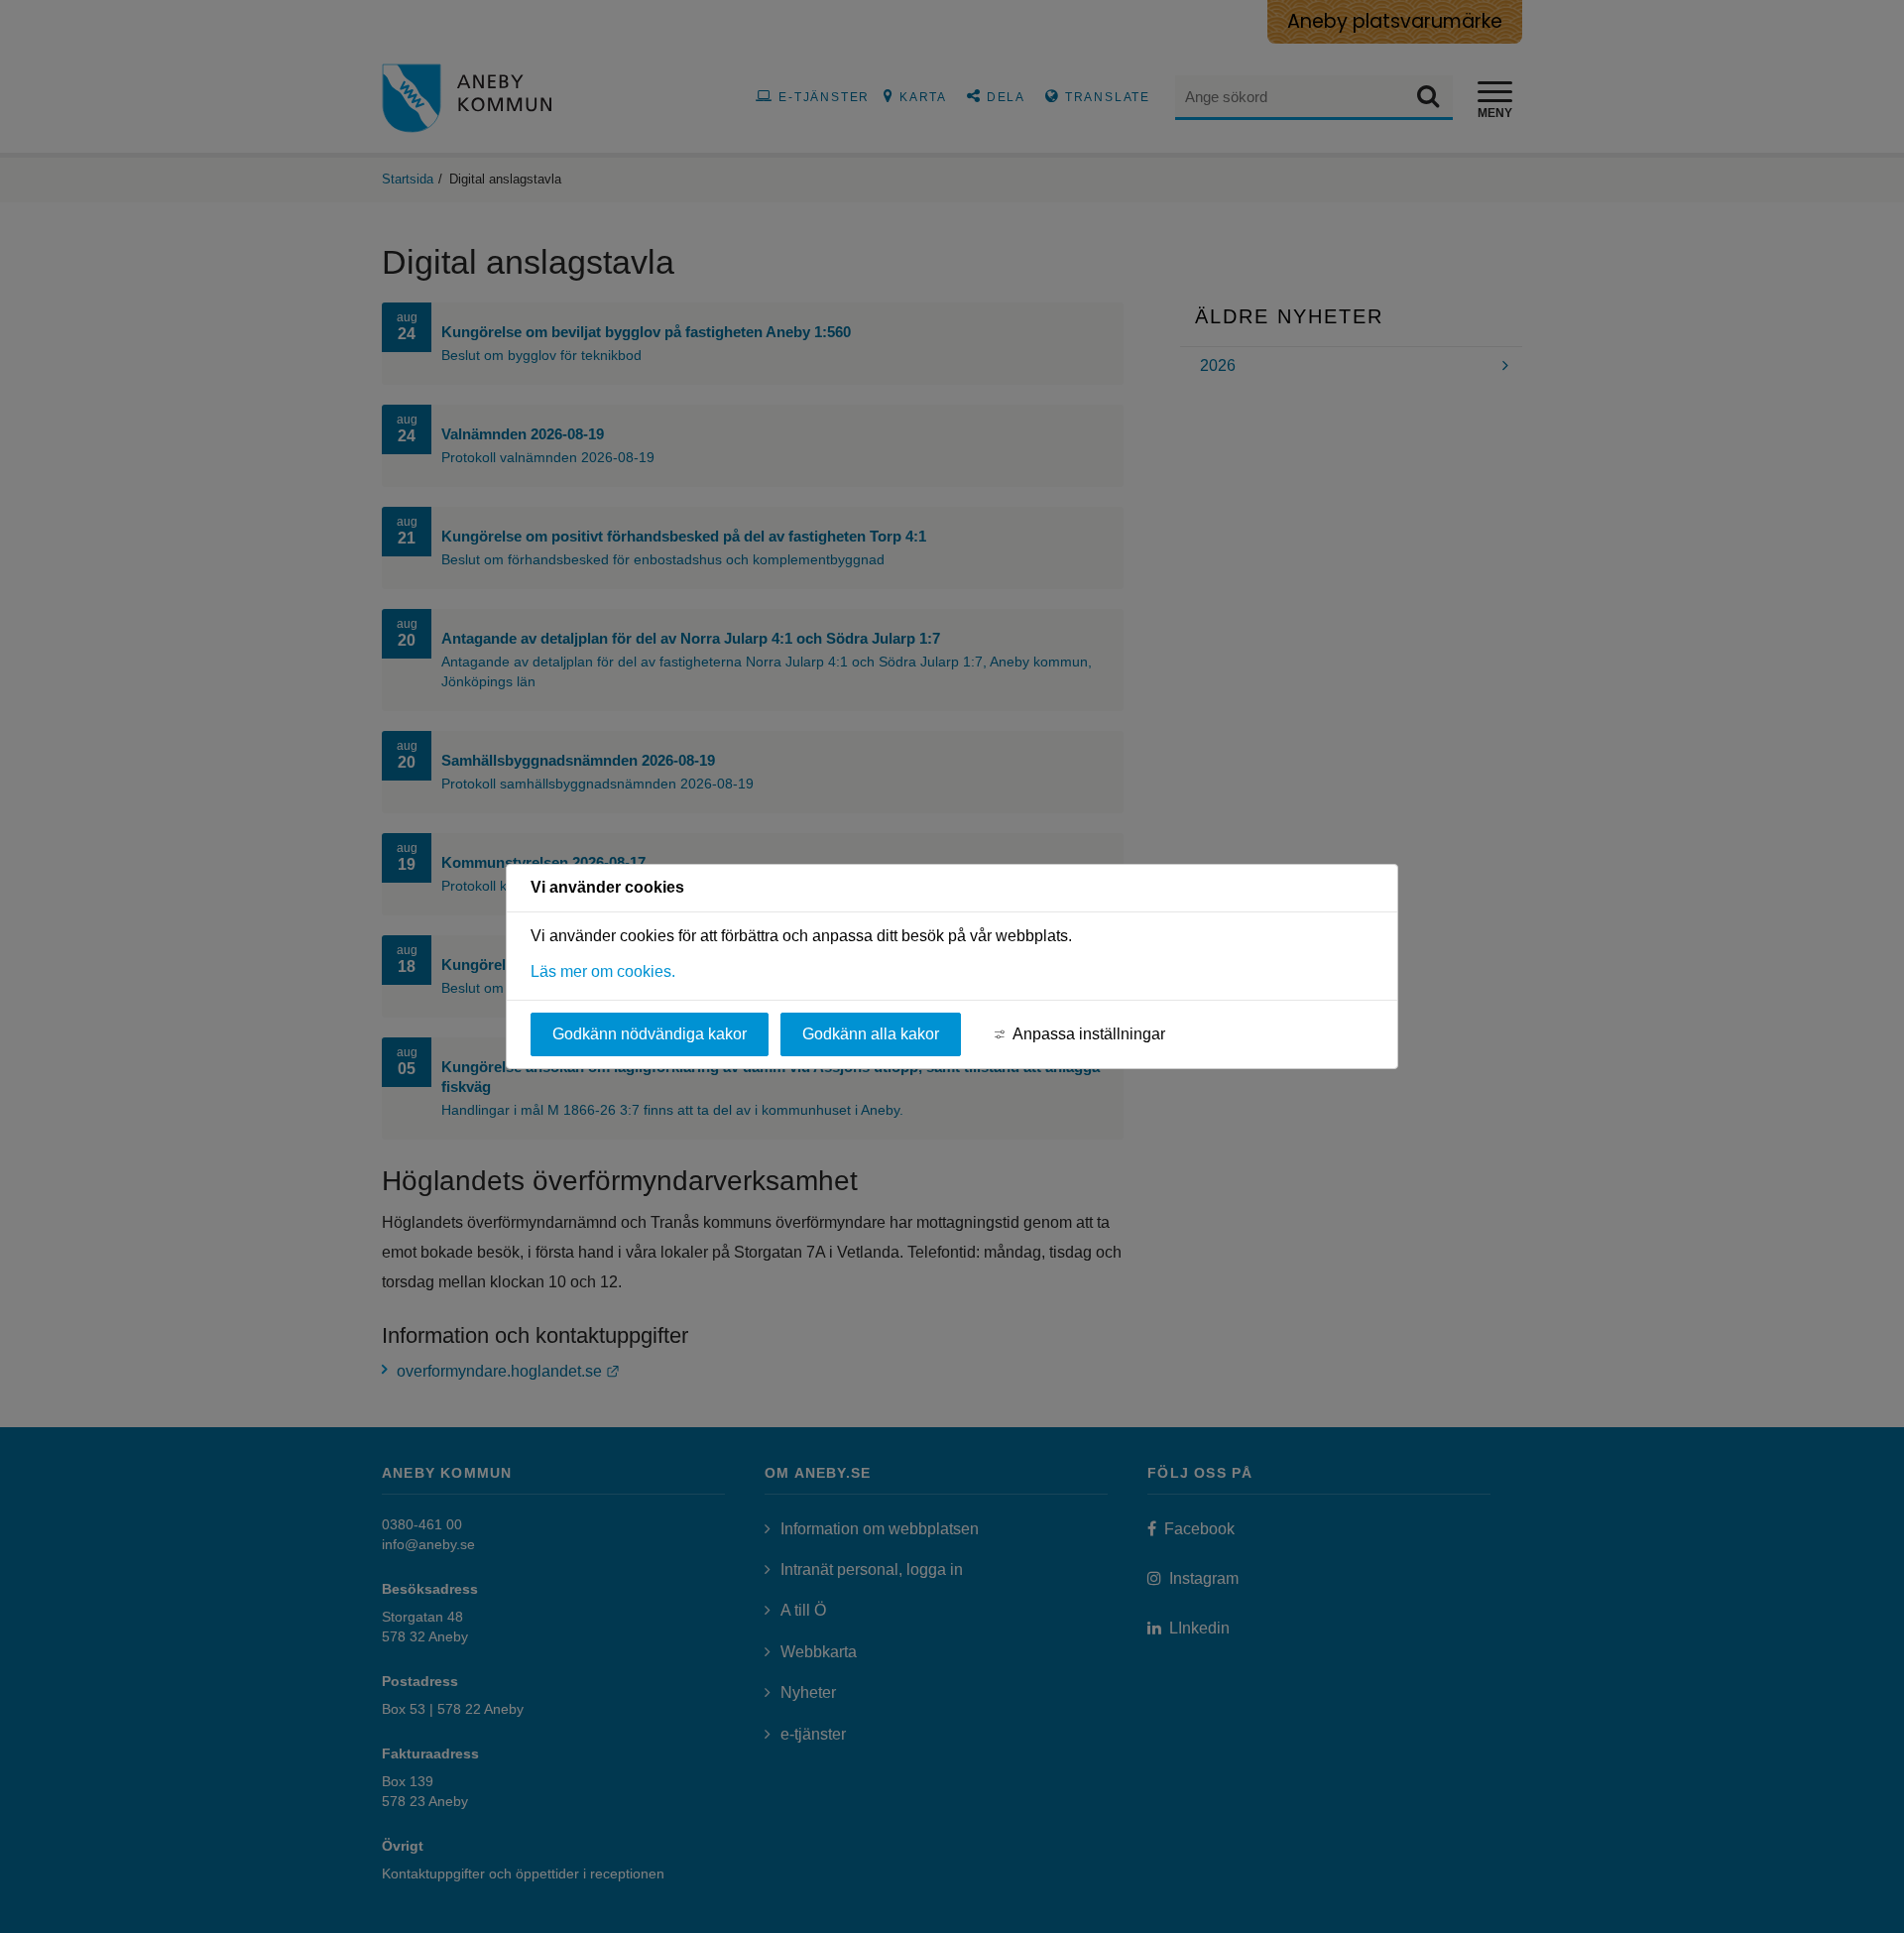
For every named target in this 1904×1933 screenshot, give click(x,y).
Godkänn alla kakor (871, 1034)
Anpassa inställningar (1089, 1034)
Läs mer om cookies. (603, 971)
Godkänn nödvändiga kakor (650, 1034)
